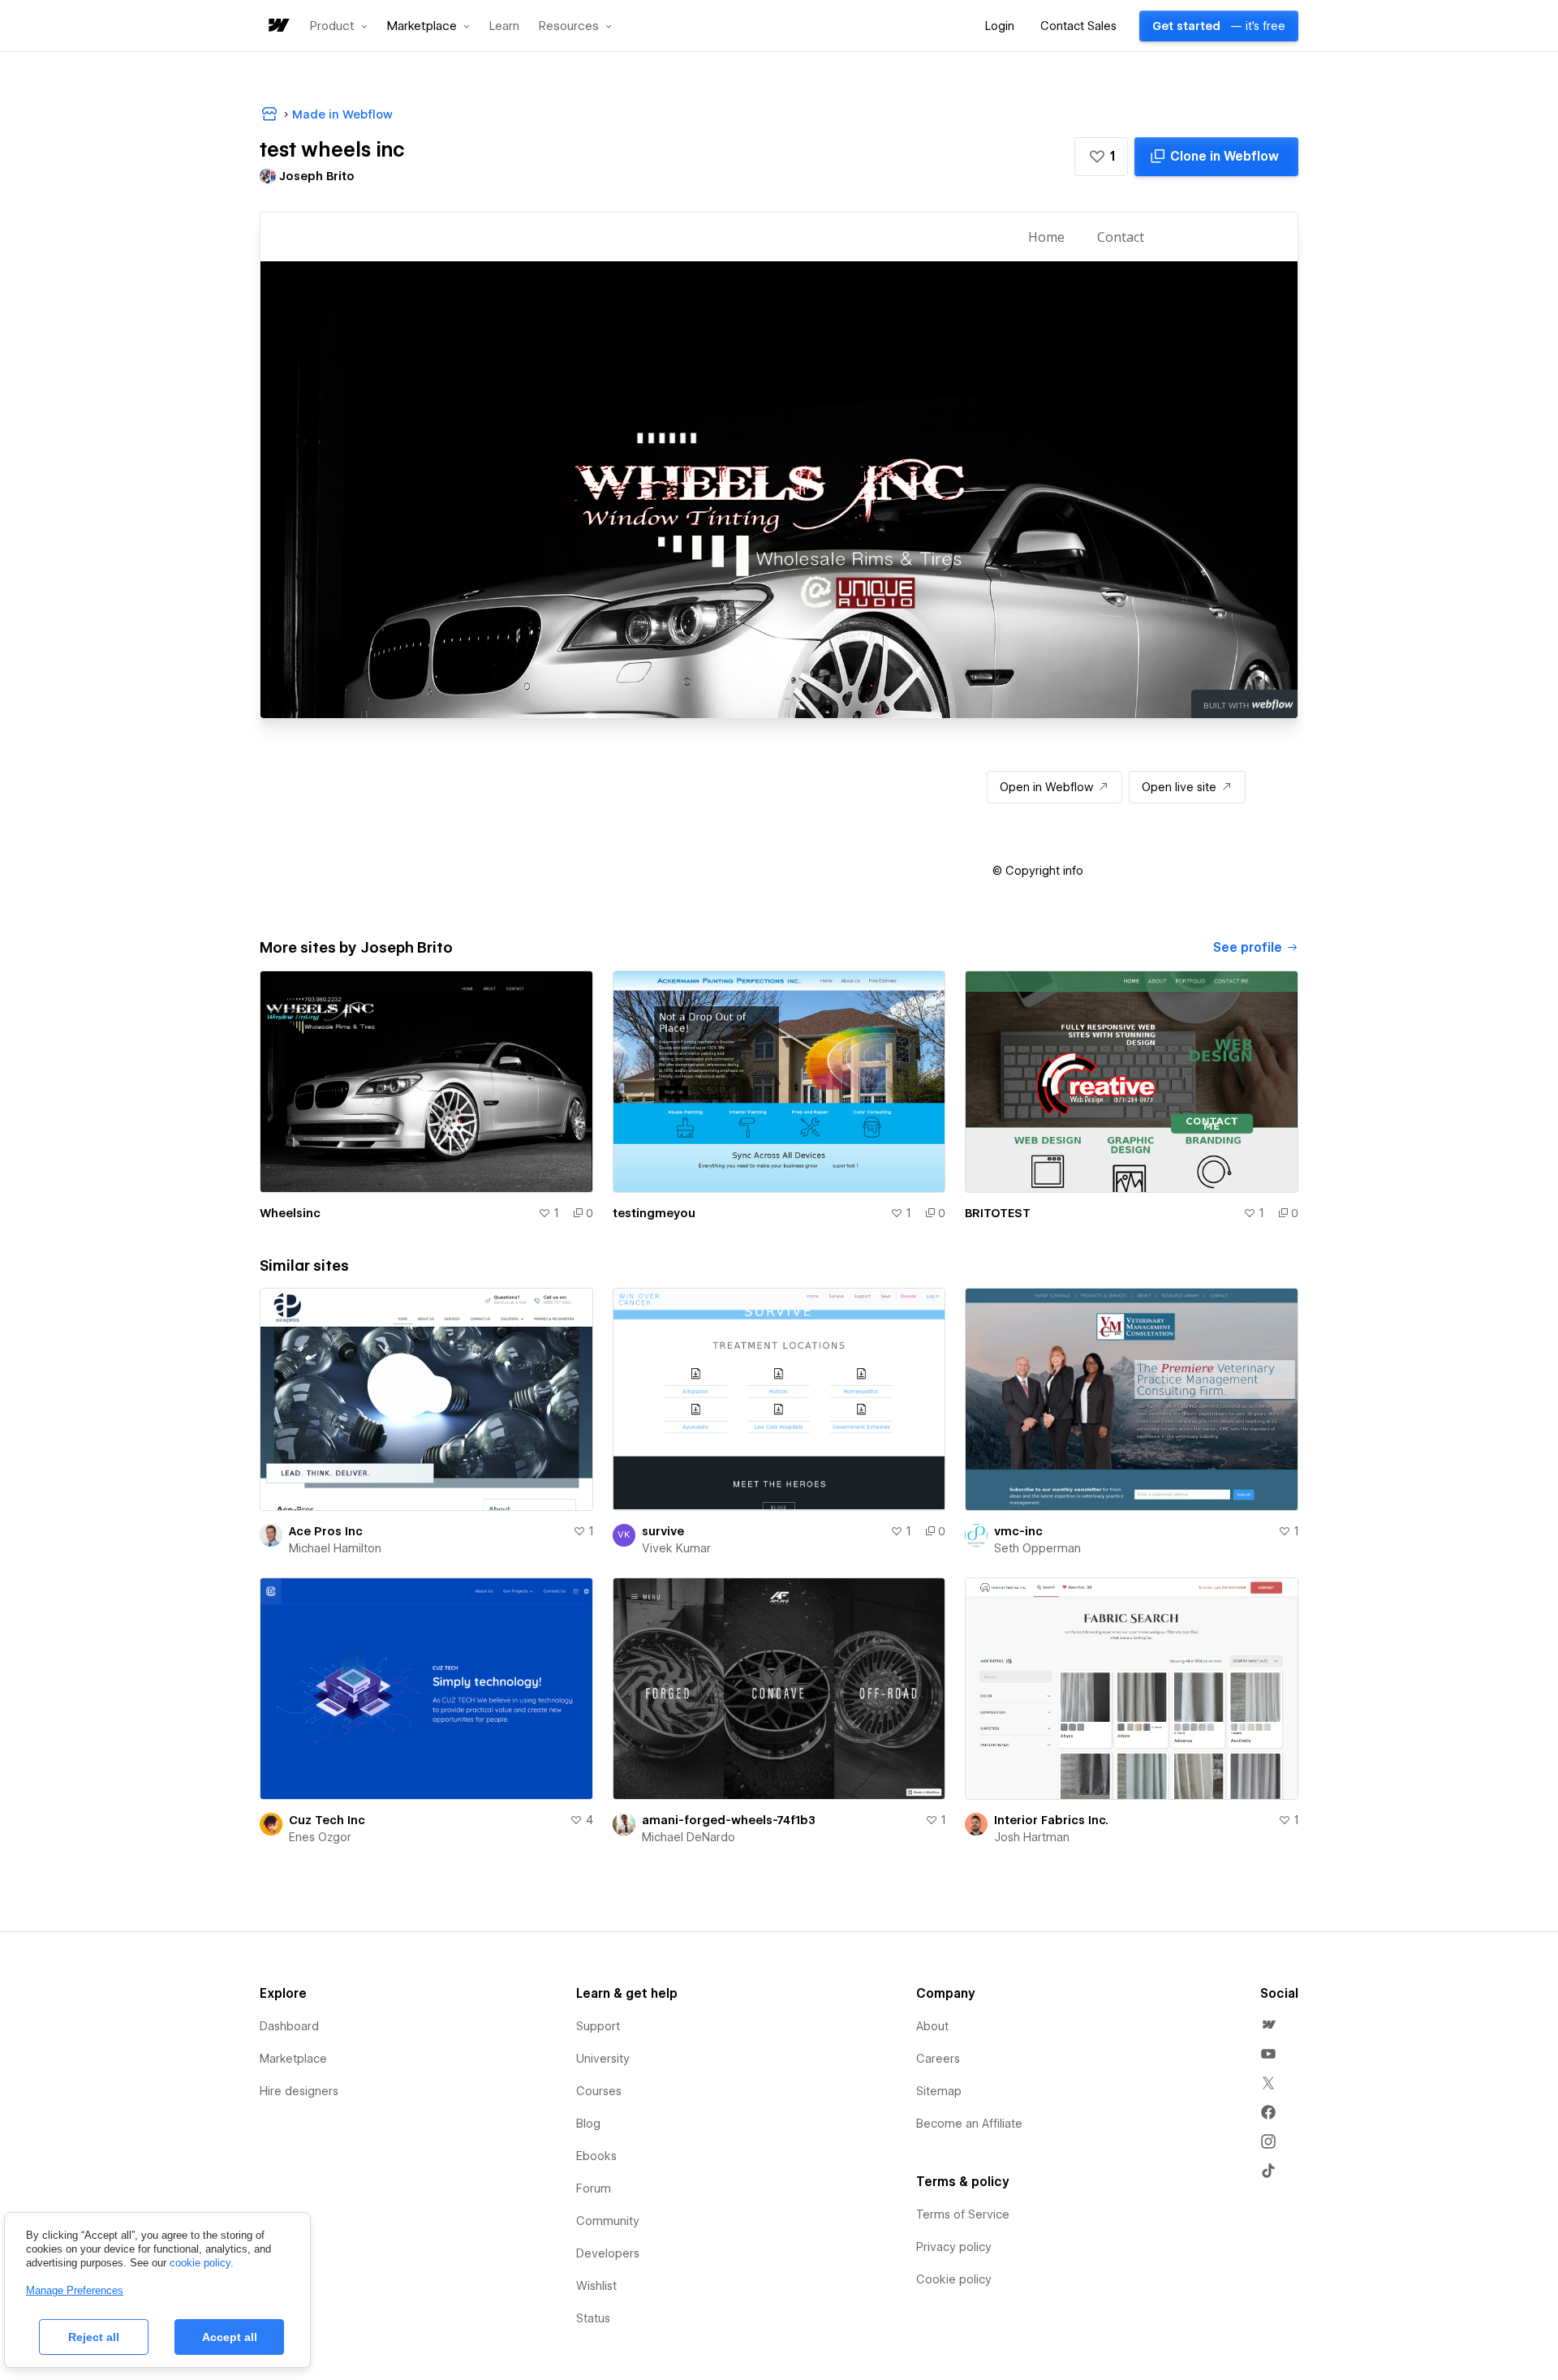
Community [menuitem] (608, 2221)
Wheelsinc (290, 1213)
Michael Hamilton (335, 1548)
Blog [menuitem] (588, 2124)
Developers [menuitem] (608, 2253)
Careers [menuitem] (938, 2059)
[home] (278, 26)
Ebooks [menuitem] (596, 2156)
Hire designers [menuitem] (299, 2091)
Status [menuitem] (593, 2318)
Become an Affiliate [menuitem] (969, 2124)
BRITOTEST (998, 1213)
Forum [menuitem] (594, 2188)
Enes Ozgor (320, 1837)
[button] (339, 26)
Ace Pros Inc (326, 1531)
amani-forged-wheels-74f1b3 (729, 1820)
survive (663, 1531)
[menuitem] (1268, 2025)
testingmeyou (654, 1213)
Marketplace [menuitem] (293, 2059)
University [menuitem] (603, 2059)
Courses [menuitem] (599, 2091)
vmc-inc (1018, 1531)
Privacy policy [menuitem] (954, 2247)
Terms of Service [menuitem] (963, 2214)
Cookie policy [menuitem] (954, 2279)
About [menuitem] (932, 2026)
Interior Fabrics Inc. (1051, 1820)
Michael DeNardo (689, 1837)
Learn (504, 26)
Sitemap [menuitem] (939, 2091)
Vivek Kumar (676, 1548)
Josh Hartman (1032, 1837)
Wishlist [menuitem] (596, 2286)
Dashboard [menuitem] (289, 2026)
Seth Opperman (1037, 1548)
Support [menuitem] (598, 2026)
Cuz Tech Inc (327, 1820)
